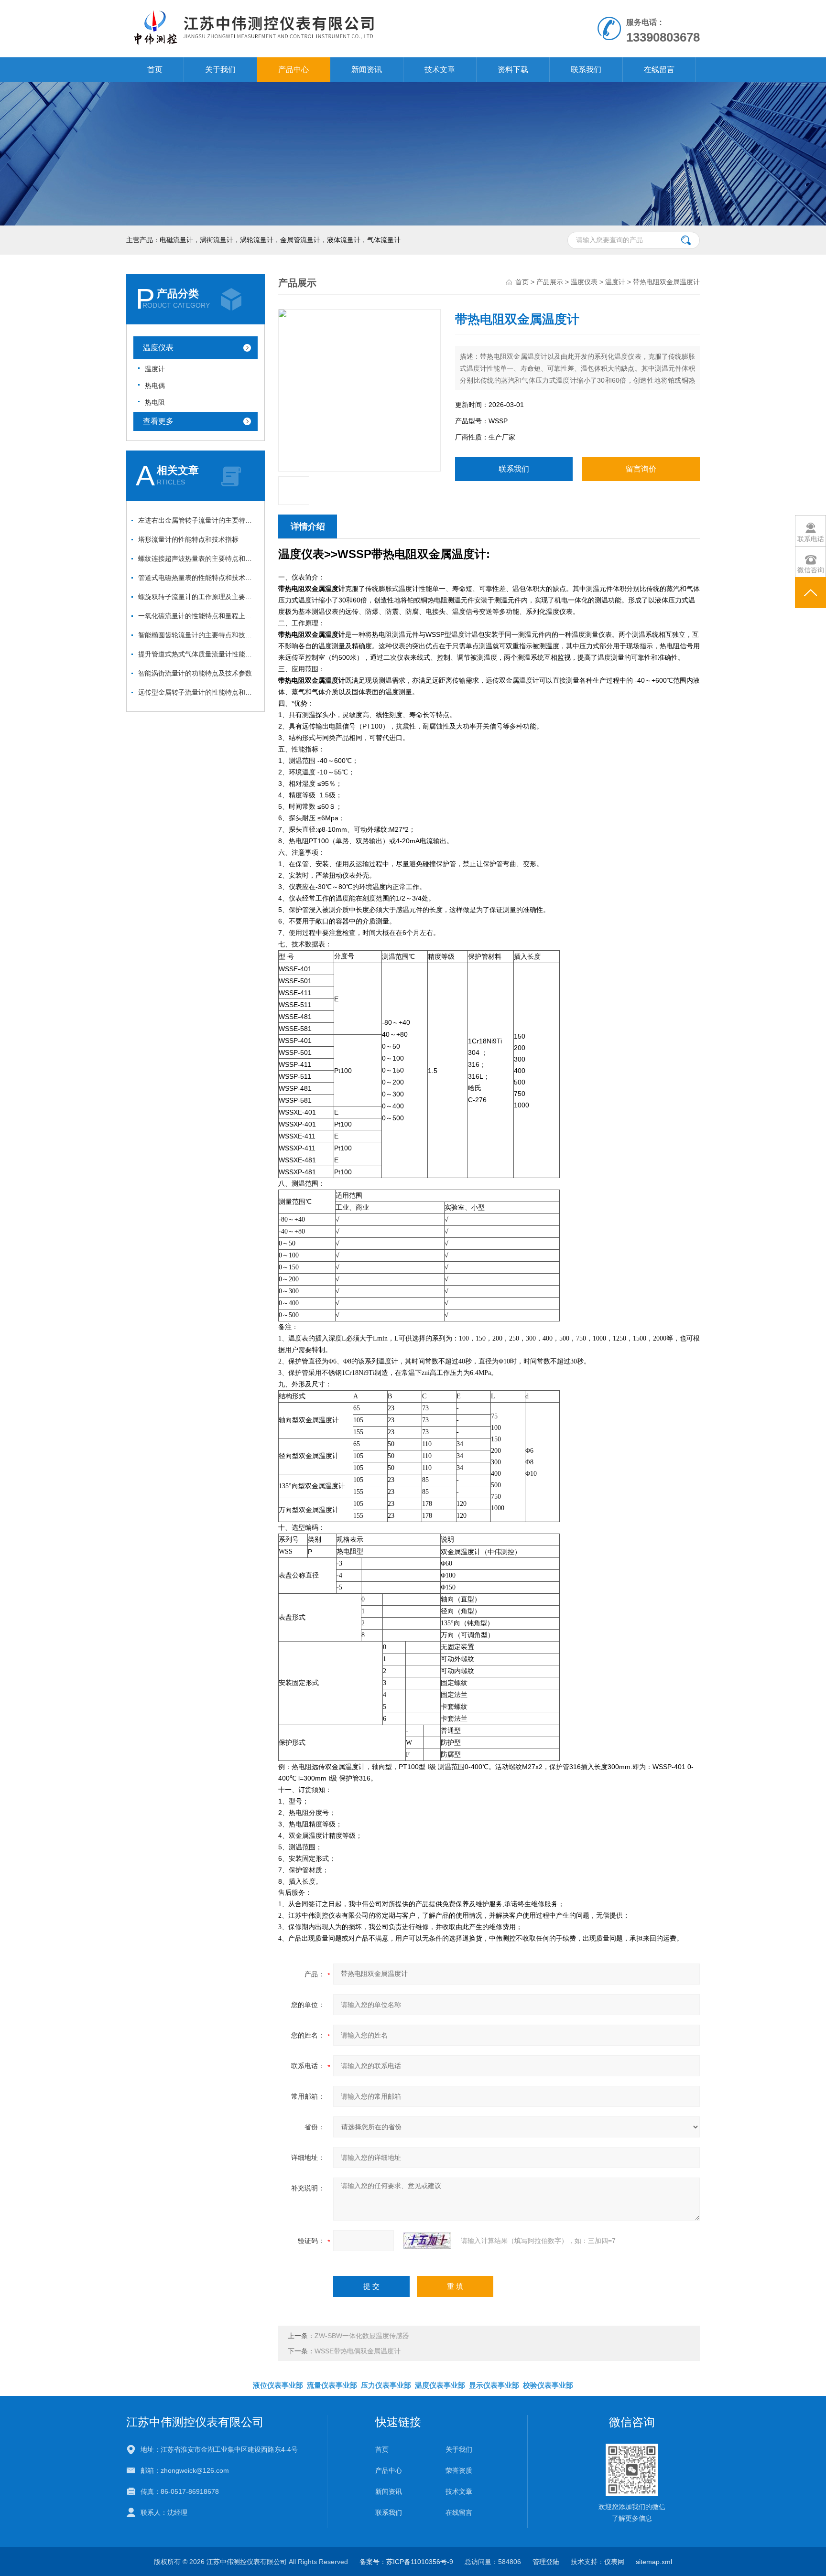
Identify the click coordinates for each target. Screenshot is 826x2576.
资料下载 (513, 70)
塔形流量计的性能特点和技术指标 (188, 539)
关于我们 (220, 70)
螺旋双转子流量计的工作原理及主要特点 (198, 597)
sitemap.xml (654, 2562)
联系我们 (586, 70)
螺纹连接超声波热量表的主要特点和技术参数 (198, 558)
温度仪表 (158, 348)
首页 (155, 70)
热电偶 (155, 386)
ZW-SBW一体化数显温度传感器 (362, 2336)
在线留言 (659, 70)
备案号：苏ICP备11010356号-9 (406, 2562)
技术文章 (440, 70)
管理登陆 (546, 2562)
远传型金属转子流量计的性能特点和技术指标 (198, 692)
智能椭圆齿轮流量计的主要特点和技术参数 (198, 635)
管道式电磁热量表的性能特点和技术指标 (198, 578)
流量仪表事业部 (332, 2385)
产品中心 (293, 70)
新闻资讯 (367, 70)
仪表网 (614, 2562)
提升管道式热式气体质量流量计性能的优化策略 (198, 654)
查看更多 (158, 421)
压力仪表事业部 (386, 2385)
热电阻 (155, 402)
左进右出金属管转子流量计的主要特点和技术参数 (198, 520)
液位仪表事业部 (278, 2385)
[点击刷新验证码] (427, 2241)
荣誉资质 (459, 2470)
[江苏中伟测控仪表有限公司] (302, 10)
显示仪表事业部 (494, 2385)
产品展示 (550, 282)
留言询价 (641, 469)
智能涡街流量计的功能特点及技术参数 (195, 673)
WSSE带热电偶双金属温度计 (358, 2351)
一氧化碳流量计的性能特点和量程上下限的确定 (198, 616)
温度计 (155, 369)
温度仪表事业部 (440, 2385)
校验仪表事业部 (548, 2385)
